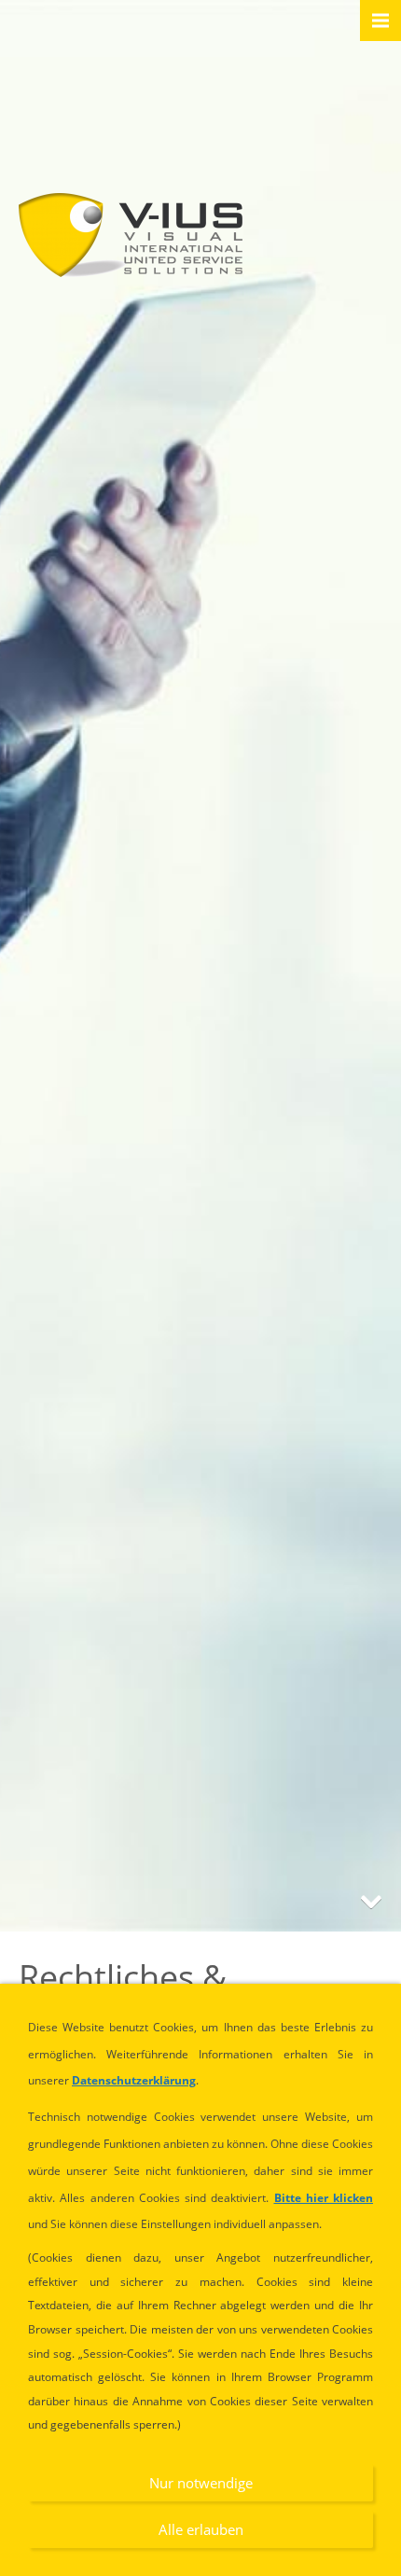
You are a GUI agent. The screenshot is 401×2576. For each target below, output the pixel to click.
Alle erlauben (201, 2529)
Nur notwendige (201, 2483)
